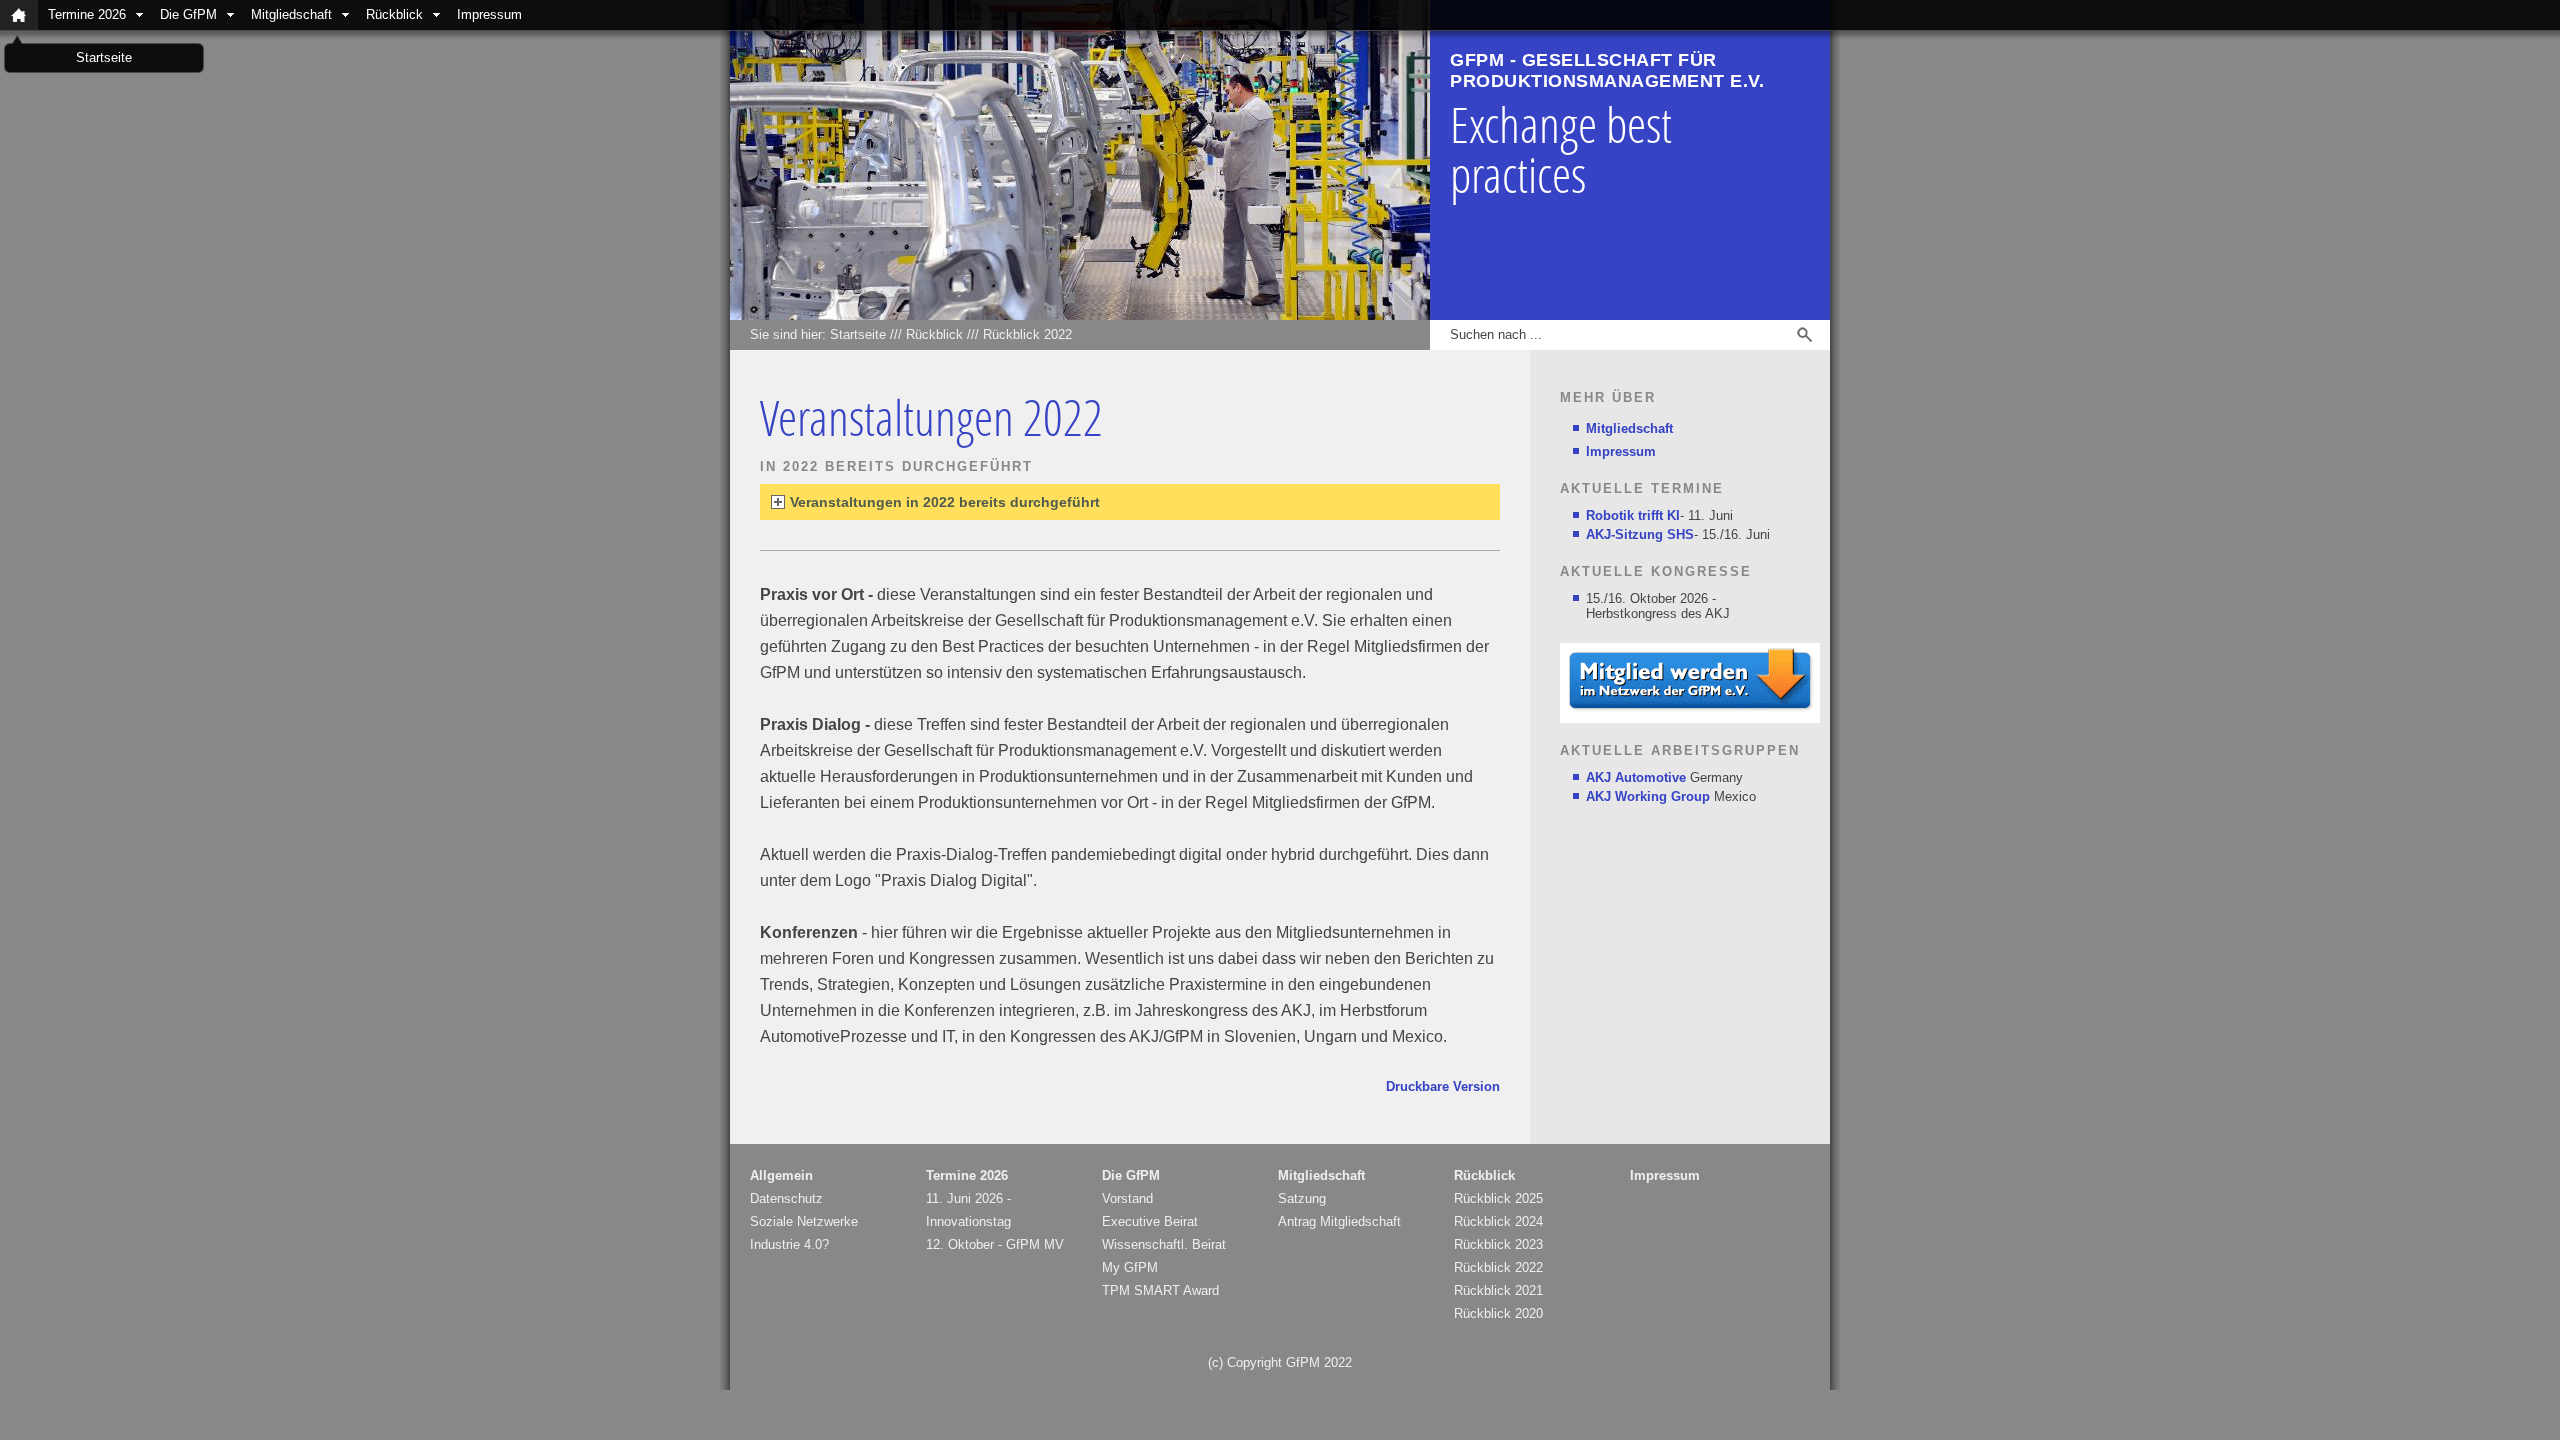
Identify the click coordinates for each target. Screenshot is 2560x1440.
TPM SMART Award (1160, 1290)
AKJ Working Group (1648, 796)
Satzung (1302, 1198)
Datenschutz (786, 1198)
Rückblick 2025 (1498, 1198)
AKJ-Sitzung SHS (1640, 534)
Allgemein (781, 1175)
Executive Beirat (1150, 1221)
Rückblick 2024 (1498, 1221)
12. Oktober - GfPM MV (995, 1244)
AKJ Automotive (1636, 777)
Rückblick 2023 (1498, 1244)
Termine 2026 (87, 14)
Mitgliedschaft (291, 14)
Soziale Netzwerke (804, 1221)
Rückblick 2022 (1027, 334)
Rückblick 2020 (1498, 1313)
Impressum (489, 14)
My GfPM (1130, 1267)
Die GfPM (188, 14)
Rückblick (394, 14)
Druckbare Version (1443, 1086)
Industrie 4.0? (789, 1244)
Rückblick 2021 (1498, 1290)
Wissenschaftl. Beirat (1164, 1244)
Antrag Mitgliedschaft (1339, 1221)
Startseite (858, 334)
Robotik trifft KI (1633, 515)
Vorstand (1127, 1198)
